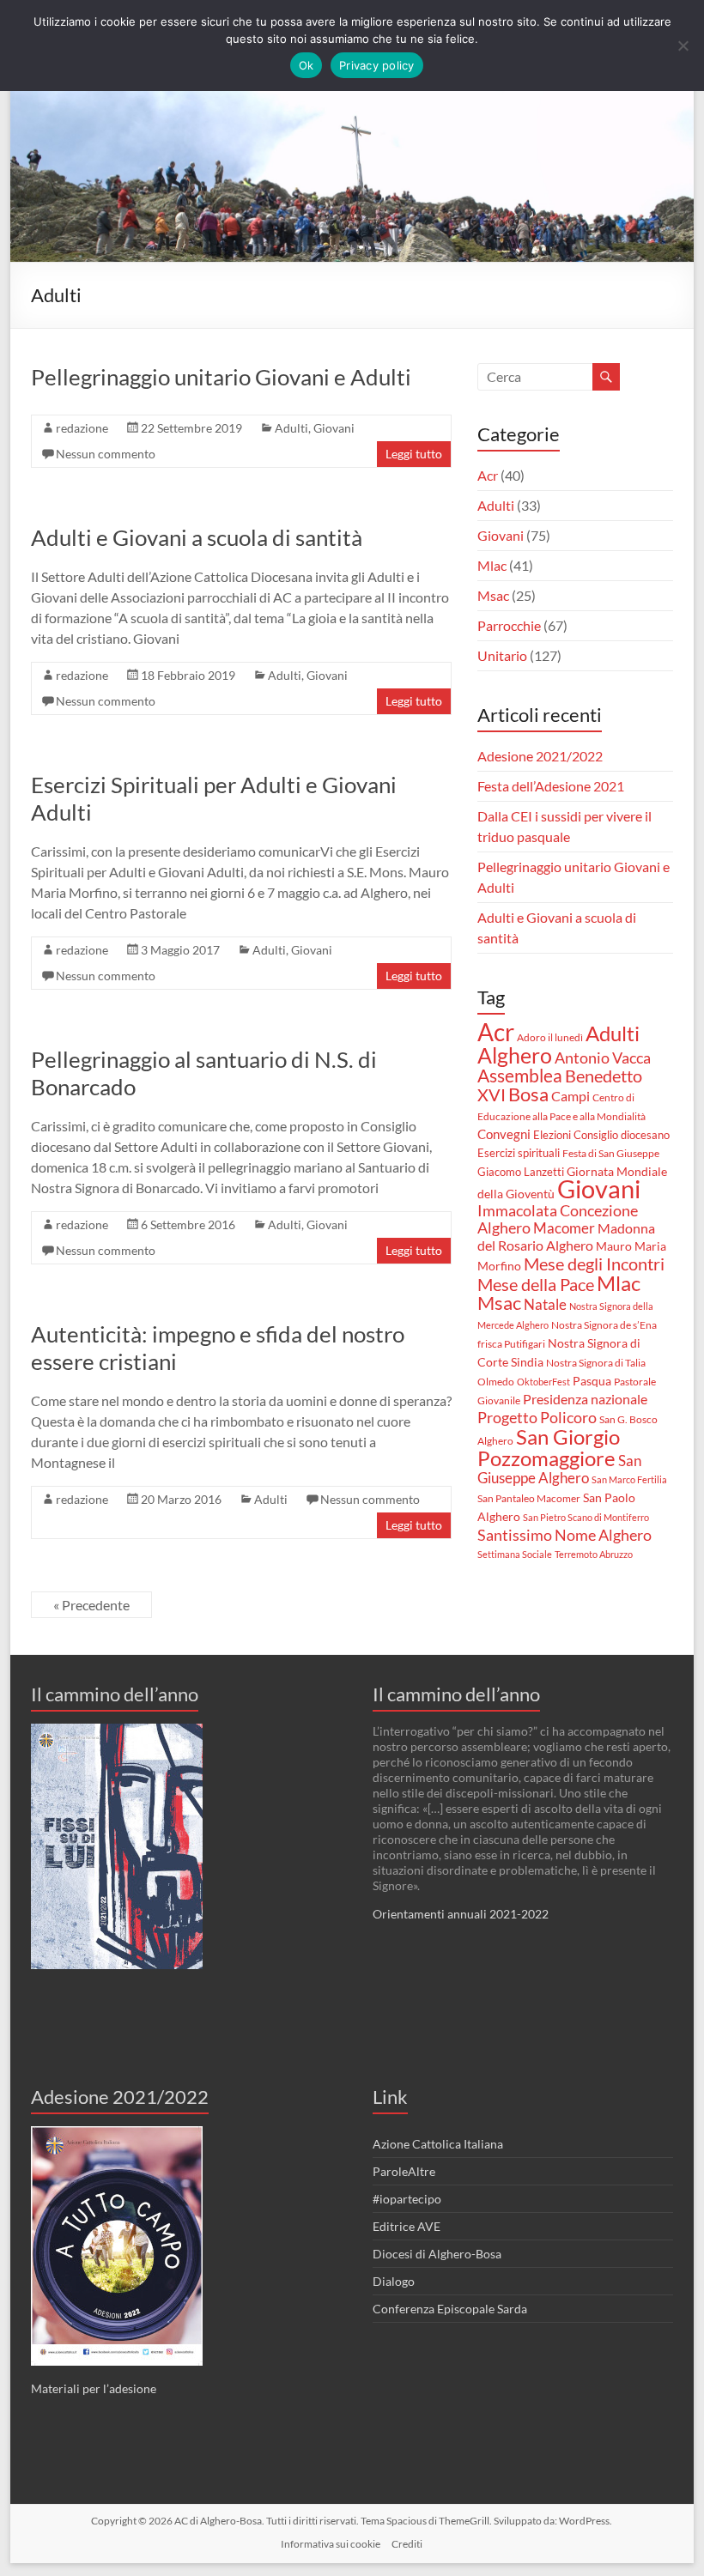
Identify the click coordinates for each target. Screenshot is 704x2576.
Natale (545, 1304)
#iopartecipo (407, 2199)
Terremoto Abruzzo (594, 1554)
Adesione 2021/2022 (540, 756)
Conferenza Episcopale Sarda (450, 2309)
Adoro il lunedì (550, 1037)
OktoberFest (543, 1382)
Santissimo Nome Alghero (564, 1535)
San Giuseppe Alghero (559, 1469)
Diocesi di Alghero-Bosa (437, 2254)
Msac (493, 595)
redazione (82, 428)
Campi (570, 1096)
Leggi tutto (414, 454)
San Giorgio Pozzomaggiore (549, 1447)
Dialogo (394, 2281)
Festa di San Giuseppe (611, 1153)
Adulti (291, 428)
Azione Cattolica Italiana (438, 2144)
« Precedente (91, 1605)
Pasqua (592, 1381)
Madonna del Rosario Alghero (566, 1236)
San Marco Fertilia (629, 1479)
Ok (306, 65)
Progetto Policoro (537, 1418)
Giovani (334, 428)
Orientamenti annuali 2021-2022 (461, 1914)
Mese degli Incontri (594, 1264)
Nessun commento (106, 454)
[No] (683, 45)
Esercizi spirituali (519, 1153)
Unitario (502, 655)
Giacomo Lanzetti (521, 1172)
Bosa (528, 1094)
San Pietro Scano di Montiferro (586, 1517)
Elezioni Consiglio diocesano (601, 1135)
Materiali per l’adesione (94, 2388)
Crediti (407, 2544)
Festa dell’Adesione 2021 (551, 786)
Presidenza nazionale (585, 1399)
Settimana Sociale (515, 1554)
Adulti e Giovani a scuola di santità (197, 537)
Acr (488, 475)
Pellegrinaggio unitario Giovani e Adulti (221, 377)
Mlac (492, 565)
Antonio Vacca (603, 1058)
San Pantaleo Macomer (529, 1498)
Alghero (515, 1055)
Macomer (564, 1228)
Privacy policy (377, 65)
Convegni (504, 1134)
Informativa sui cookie (331, 2544)
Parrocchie (509, 625)
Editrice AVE (407, 2226)
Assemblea (520, 1075)
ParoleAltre (404, 2171)
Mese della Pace (536, 1284)
